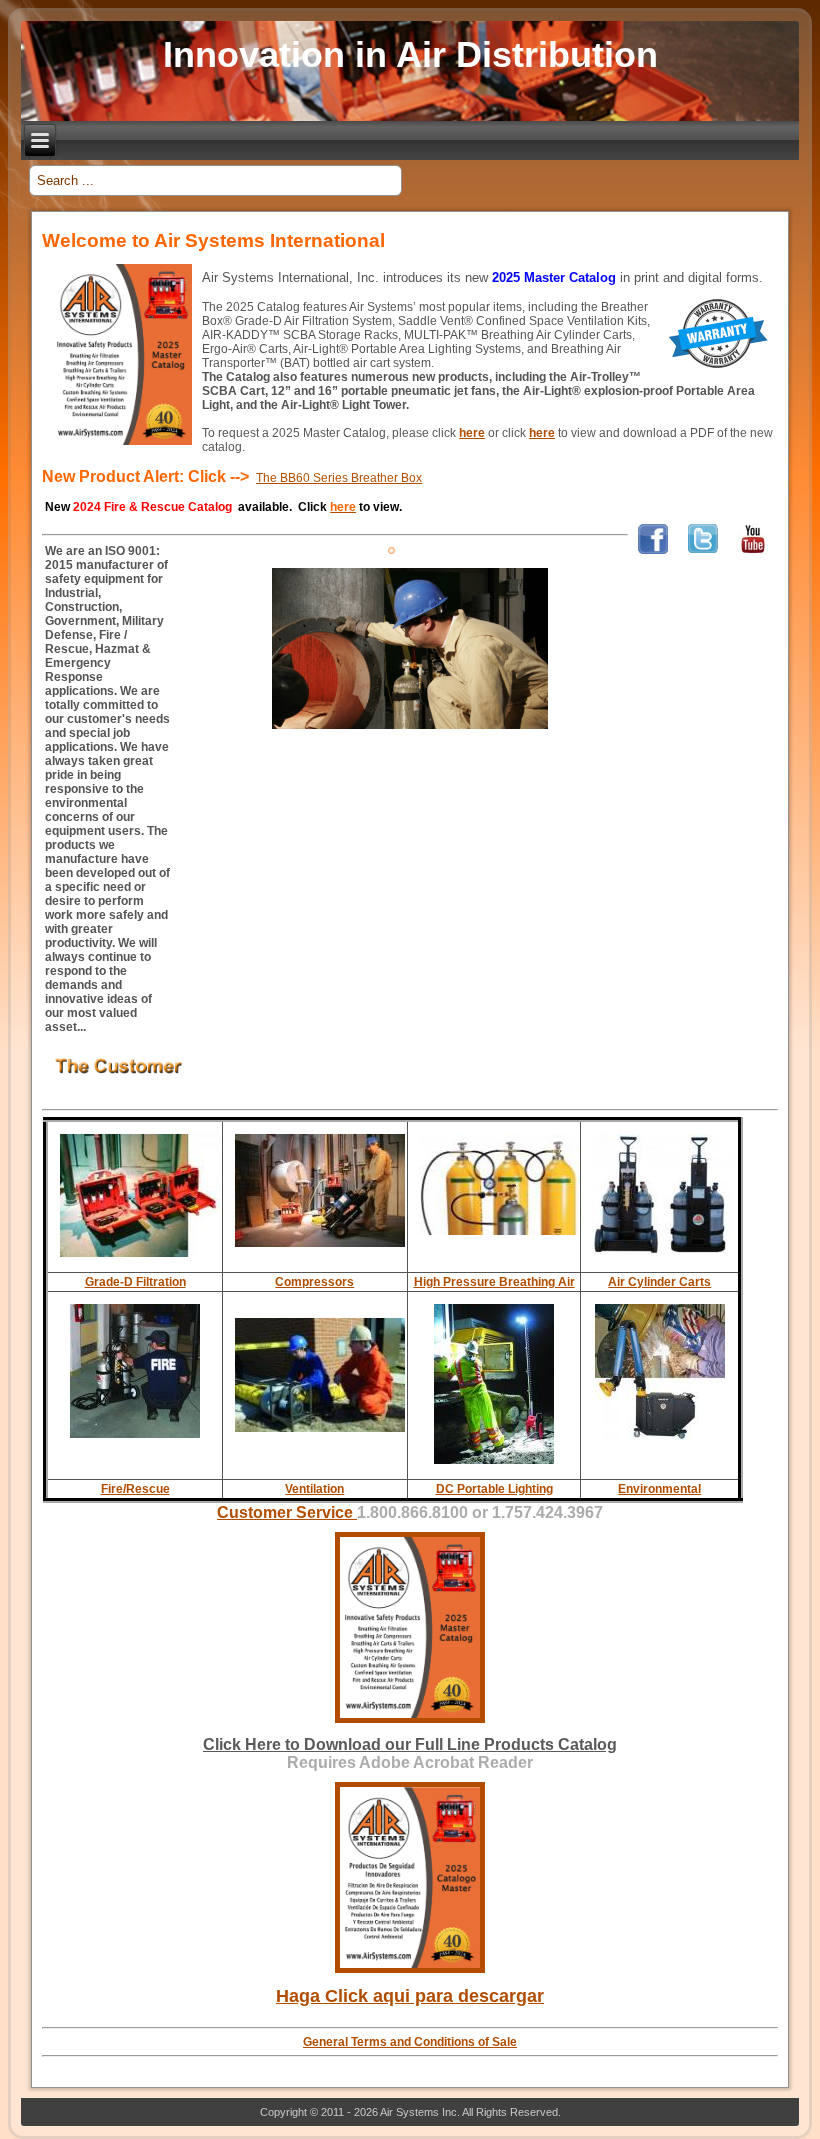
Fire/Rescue (135, 1489)
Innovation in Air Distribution (410, 54)
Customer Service (287, 1512)
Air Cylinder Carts (659, 1282)
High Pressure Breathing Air (494, 1282)
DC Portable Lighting (494, 1489)
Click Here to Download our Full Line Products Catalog (410, 1744)
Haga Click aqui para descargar (410, 1996)
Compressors (314, 1282)
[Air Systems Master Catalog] (410, 1729)
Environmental (659, 1489)
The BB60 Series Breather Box (339, 478)
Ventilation (314, 1489)
